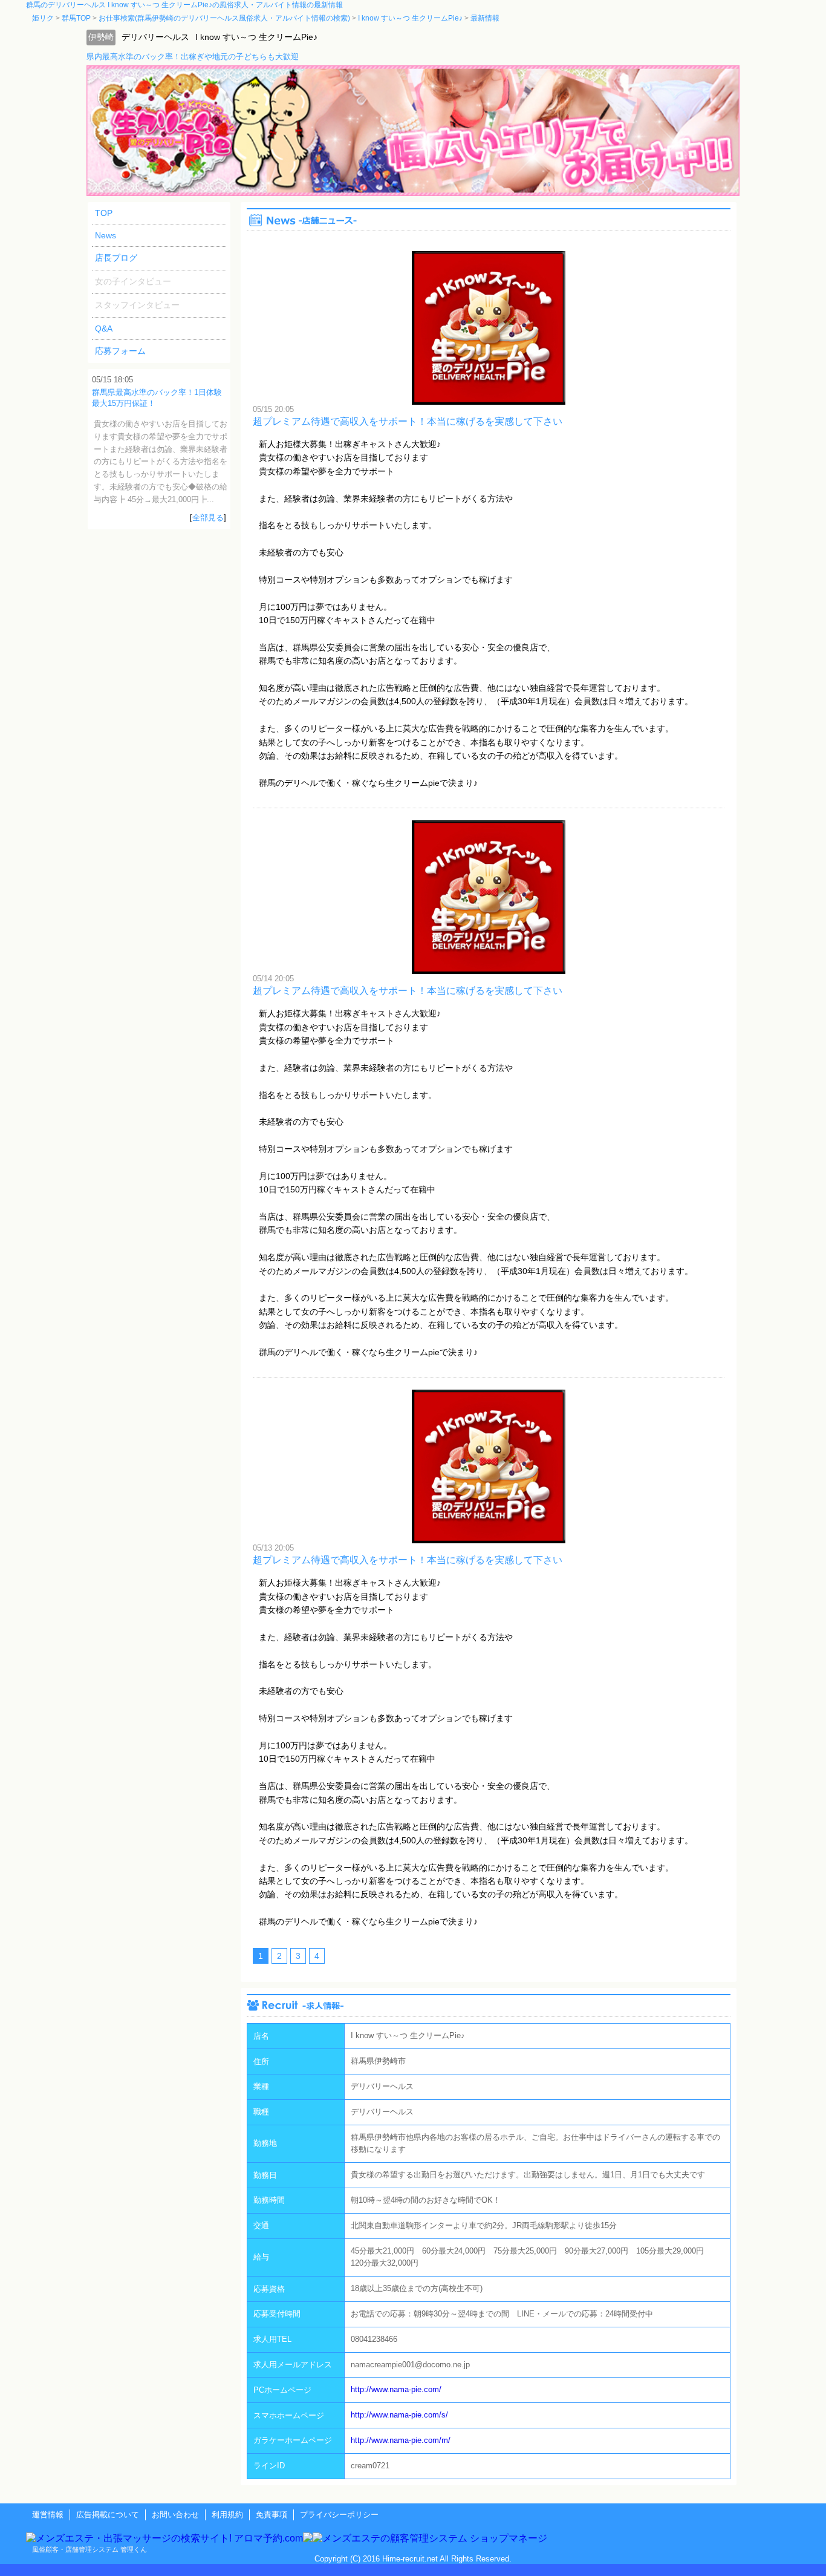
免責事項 (272, 2515)
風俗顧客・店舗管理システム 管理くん (89, 2549)
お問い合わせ (175, 2515)
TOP (104, 213)
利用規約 (227, 2515)
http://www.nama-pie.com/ (396, 2389)
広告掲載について (108, 2515)
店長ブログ (116, 258)
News (106, 235)
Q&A (104, 329)
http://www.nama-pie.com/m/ (401, 2440)
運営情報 (48, 2515)
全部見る (208, 518)
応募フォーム (120, 351)
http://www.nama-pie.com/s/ (399, 2415)
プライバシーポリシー (339, 2515)
